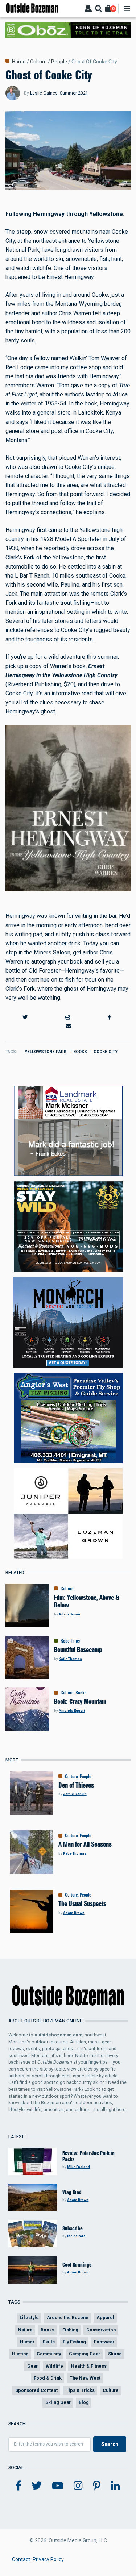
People (59, 62)
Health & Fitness (89, 2366)
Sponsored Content (36, 2390)
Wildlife (54, 2366)
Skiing (115, 2354)
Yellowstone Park (46, 1052)
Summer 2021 (74, 93)
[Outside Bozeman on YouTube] (58, 2486)
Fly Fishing (74, 2342)
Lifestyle (29, 2317)
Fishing (70, 2330)
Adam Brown (69, 1614)
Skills (49, 2342)
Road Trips (70, 1641)
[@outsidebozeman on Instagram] (78, 2486)
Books (80, 1052)
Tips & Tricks (80, 2390)
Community (49, 2354)
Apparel (105, 2317)
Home (19, 62)
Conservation (101, 2330)
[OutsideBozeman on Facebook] (18, 2486)
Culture (38, 62)
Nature (25, 2330)
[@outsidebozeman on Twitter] (37, 2486)
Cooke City (106, 1052)
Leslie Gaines (44, 93)
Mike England (79, 2167)
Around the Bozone (68, 2317)
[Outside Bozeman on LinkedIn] (116, 2486)
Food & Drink (48, 2378)
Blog (84, 2402)
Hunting (20, 2354)
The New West (85, 2378)
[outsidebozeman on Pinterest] (97, 2486)
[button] (25, 1017)
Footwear (104, 2342)
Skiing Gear (58, 2402)
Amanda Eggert (72, 1711)
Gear (32, 2366)
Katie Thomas (70, 1659)
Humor (27, 2342)
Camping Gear (85, 2354)
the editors (76, 2236)
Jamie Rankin (75, 1794)
